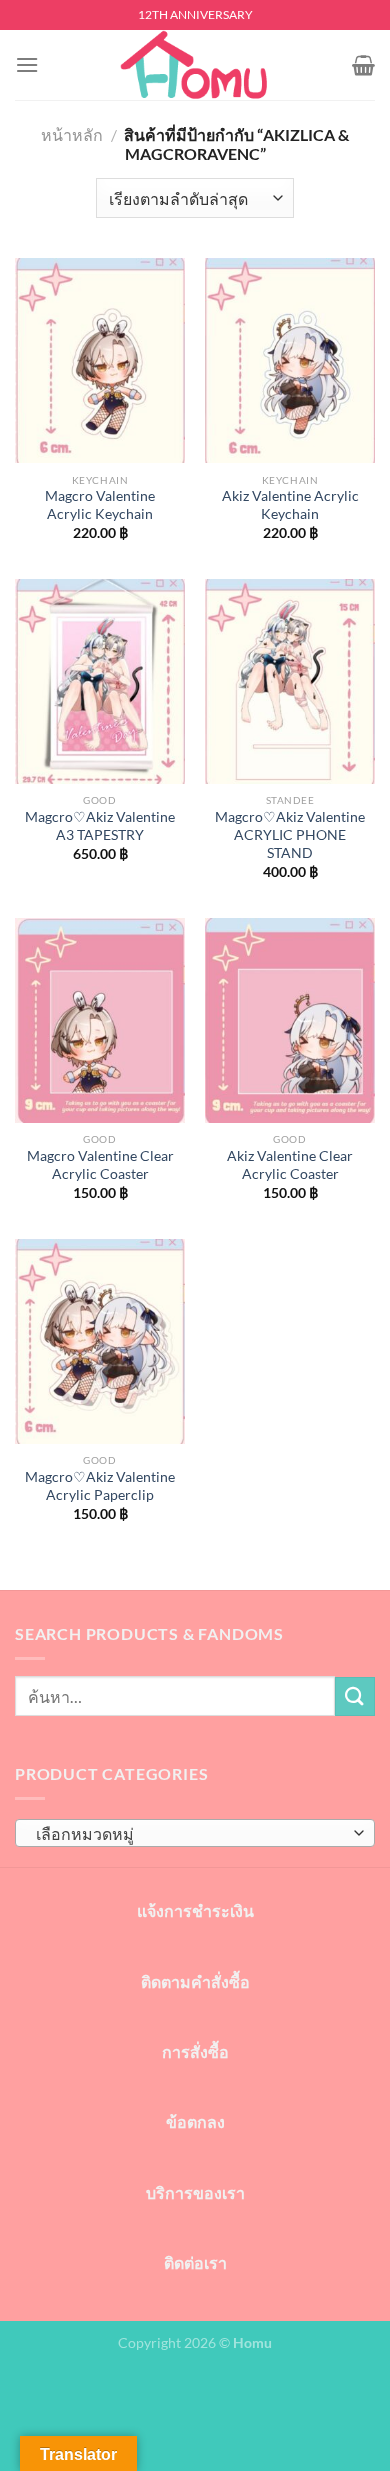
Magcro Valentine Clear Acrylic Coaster (100, 1165)
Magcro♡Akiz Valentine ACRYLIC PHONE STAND (290, 834)
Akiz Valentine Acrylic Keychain (290, 505)
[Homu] (195, 65)
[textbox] (190, 1834)
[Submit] (355, 1696)
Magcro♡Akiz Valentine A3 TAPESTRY (100, 826)
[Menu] (27, 64)
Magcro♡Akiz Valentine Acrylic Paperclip (100, 1486)
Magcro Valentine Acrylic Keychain (100, 505)
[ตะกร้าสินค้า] (363, 65)
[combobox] (195, 1833)
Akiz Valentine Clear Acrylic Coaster (290, 1165)
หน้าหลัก (72, 134)
